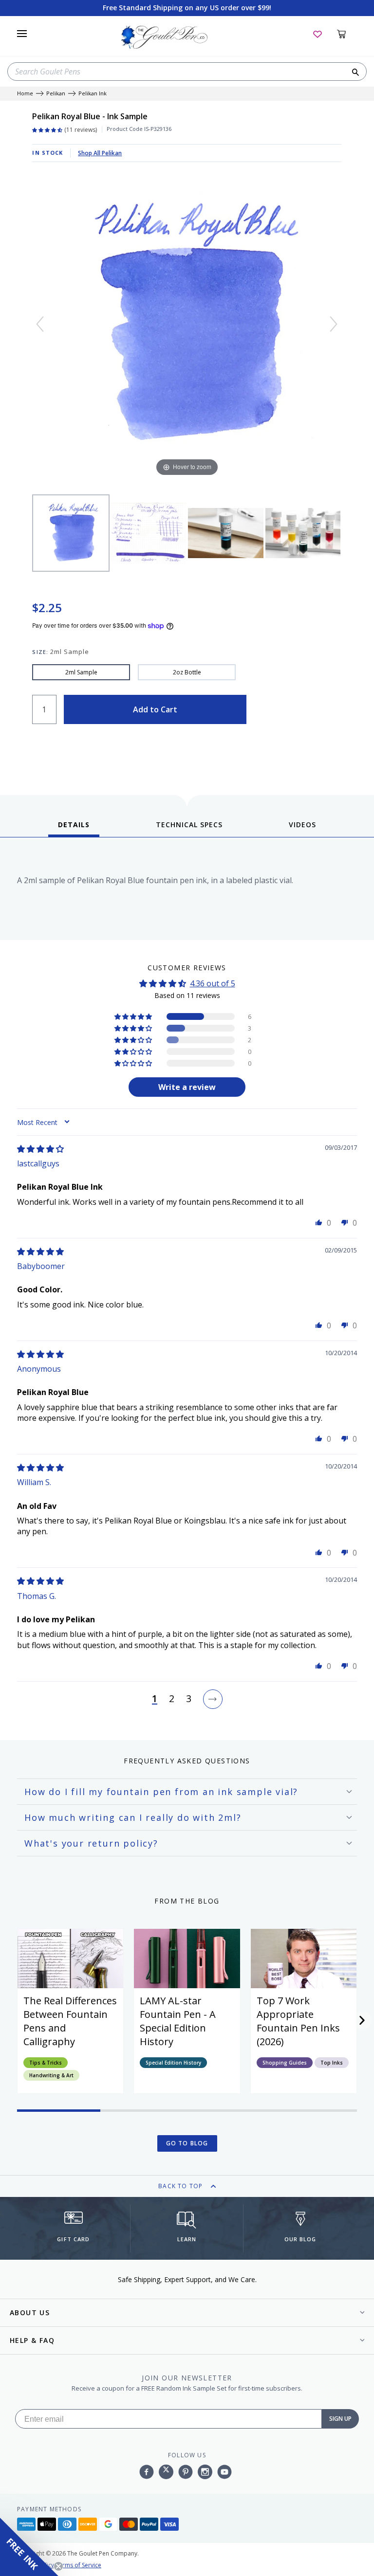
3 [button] (189, 1699)
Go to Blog (187, 2143)
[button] (134, 1016)
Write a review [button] (187, 1087)
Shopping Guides (285, 2063)
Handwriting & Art (51, 2075)
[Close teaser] (58, 2566)
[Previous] (40, 324)
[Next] (334, 324)
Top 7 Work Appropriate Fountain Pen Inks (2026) (298, 2021)
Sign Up (340, 2419)
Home (25, 94)
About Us (30, 2313)
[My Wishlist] (318, 34)
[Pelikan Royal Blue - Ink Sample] (71, 533)
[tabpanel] (187, 891)
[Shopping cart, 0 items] (347, 34)
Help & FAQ (32, 2340)
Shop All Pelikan (100, 153)
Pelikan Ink (93, 94)
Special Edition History (173, 2063)
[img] (40, 1149)
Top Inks (332, 2063)
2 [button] (172, 1699)
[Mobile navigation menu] (22, 34)
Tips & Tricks (46, 2063)
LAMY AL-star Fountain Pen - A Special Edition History (178, 2021)
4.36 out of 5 (213, 983)
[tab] (74, 828)
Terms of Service (78, 2565)
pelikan (56, 94)
